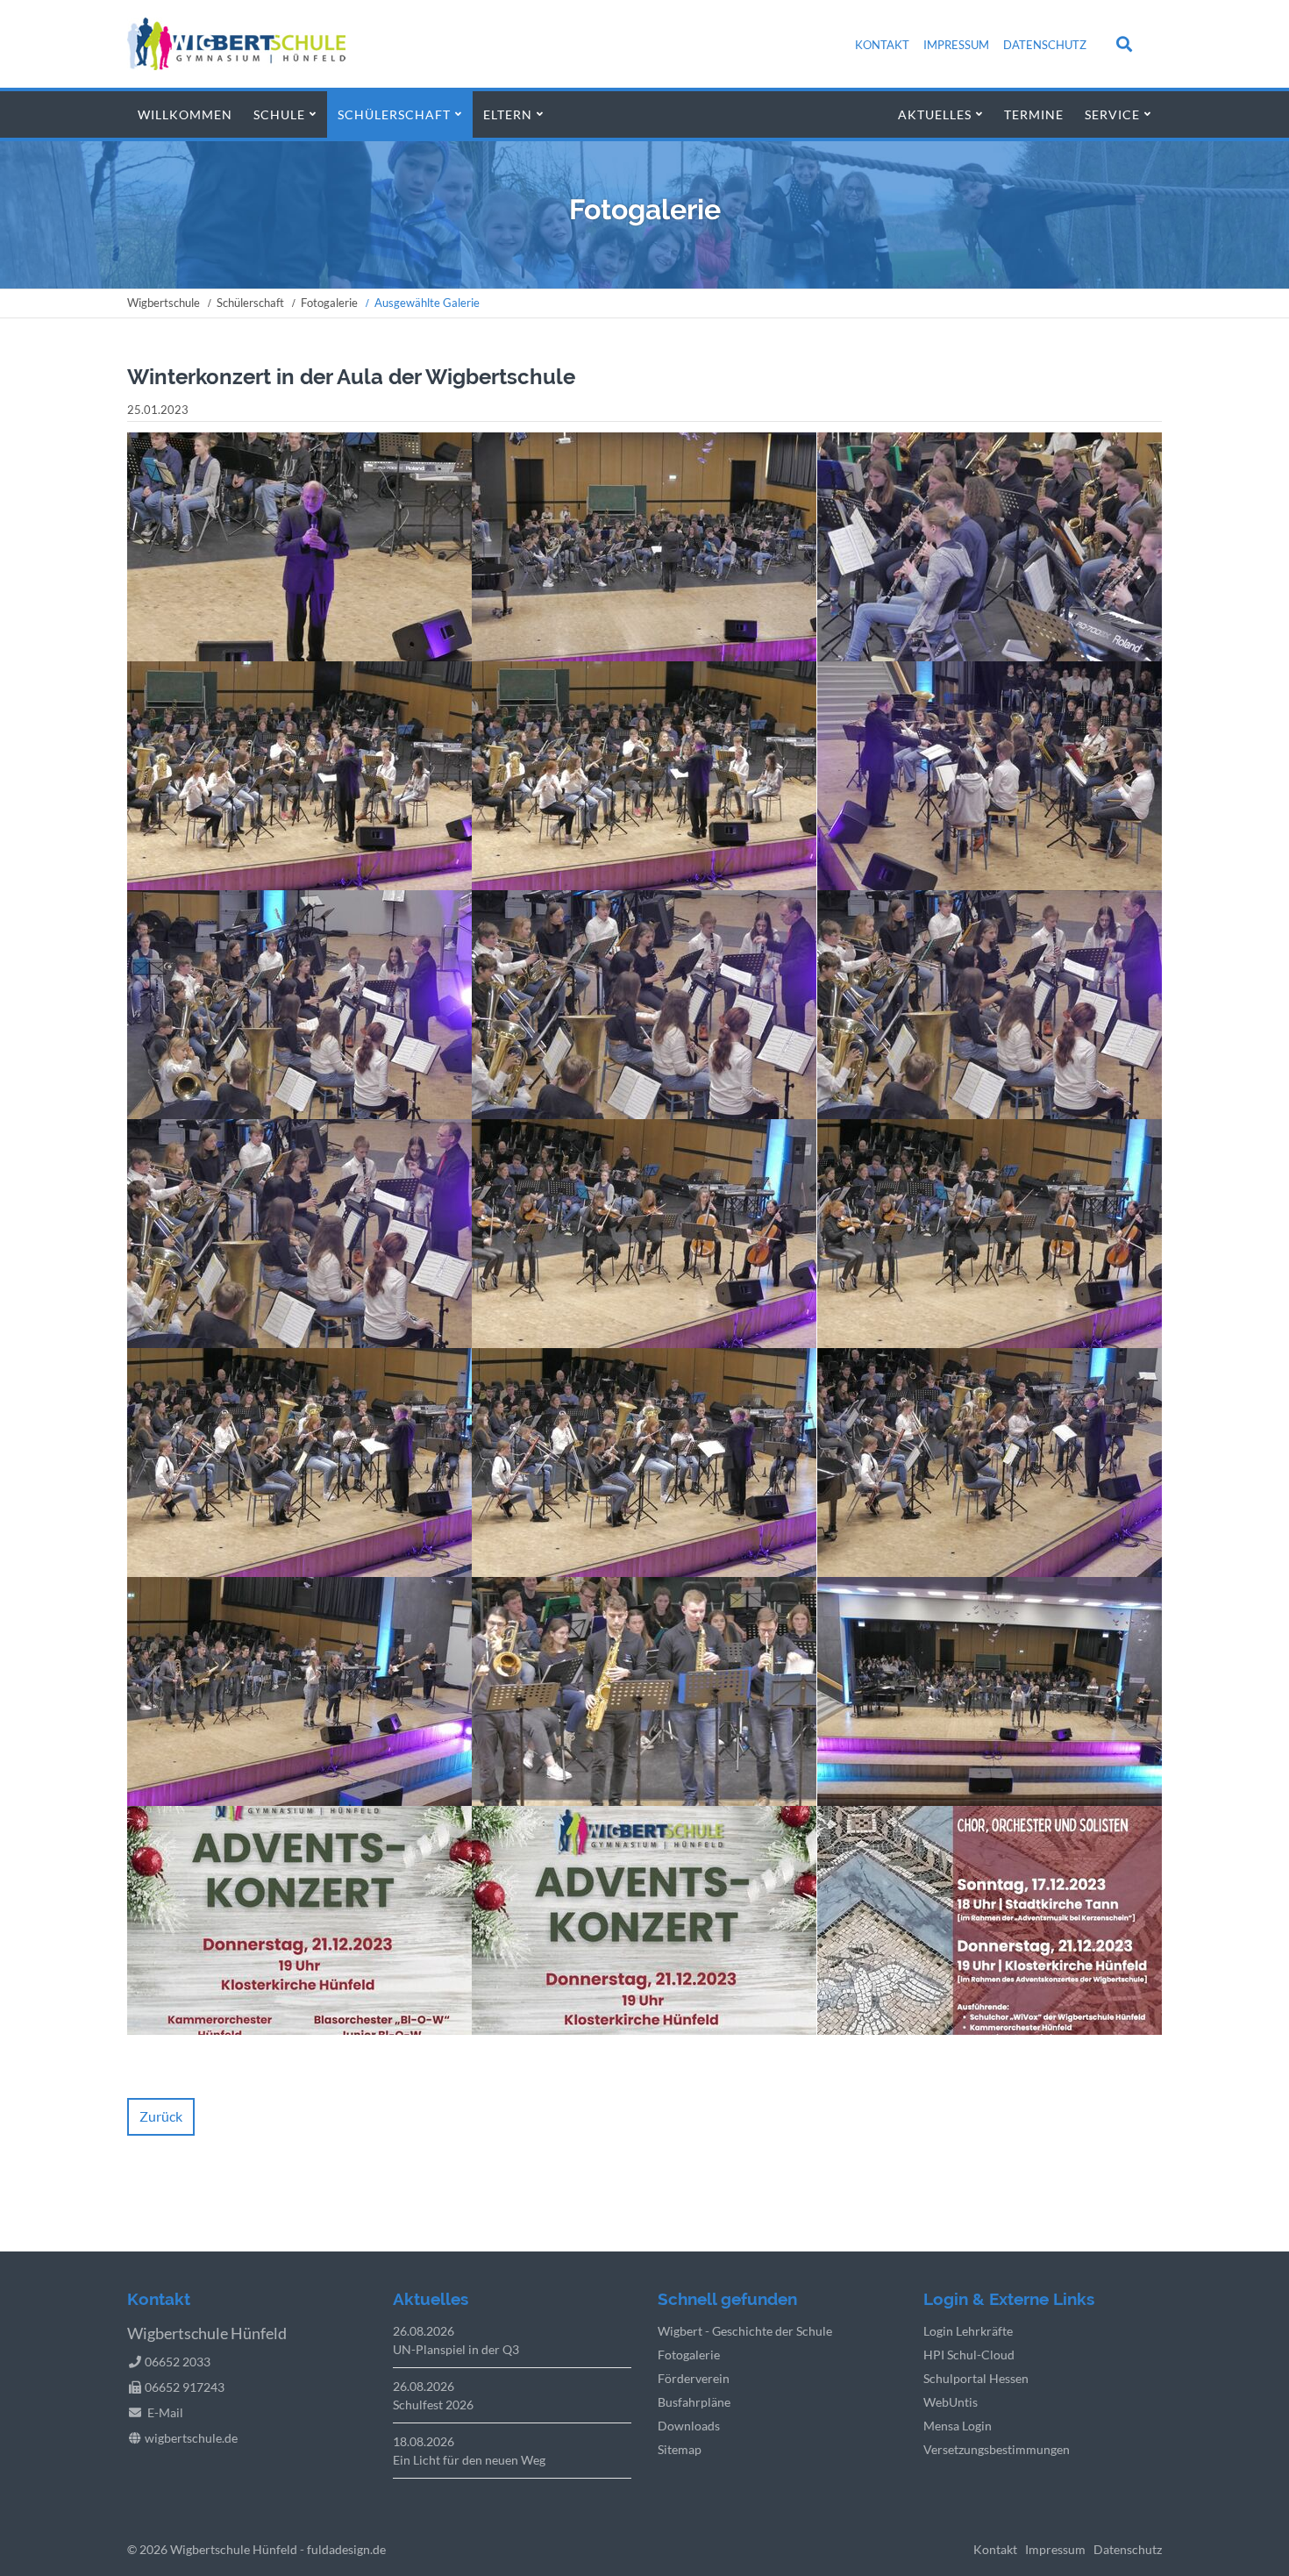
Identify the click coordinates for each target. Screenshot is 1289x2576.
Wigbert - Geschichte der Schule (745, 2331)
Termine (1034, 114)
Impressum (956, 45)
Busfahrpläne (694, 2402)
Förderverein (694, 2378)
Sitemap (680, 2449)
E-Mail (165, 2412)
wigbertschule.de (191, 2438)
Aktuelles (935, 114)
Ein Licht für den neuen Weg (469, 2460)
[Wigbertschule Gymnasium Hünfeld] (236, 64)
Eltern (508, 114)
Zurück (161, 2116)
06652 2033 (178, 2362)
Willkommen (185, 114)
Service (1112, 114)
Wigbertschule (164, 303)
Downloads (689, 2426)
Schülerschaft (394, 114)
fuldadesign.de (346, 2549)
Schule (279, 114)
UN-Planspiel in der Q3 (456, 2349)
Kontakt (882, 45)
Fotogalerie (329, 303)
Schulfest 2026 (433, 2405)
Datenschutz (1045, 45)
